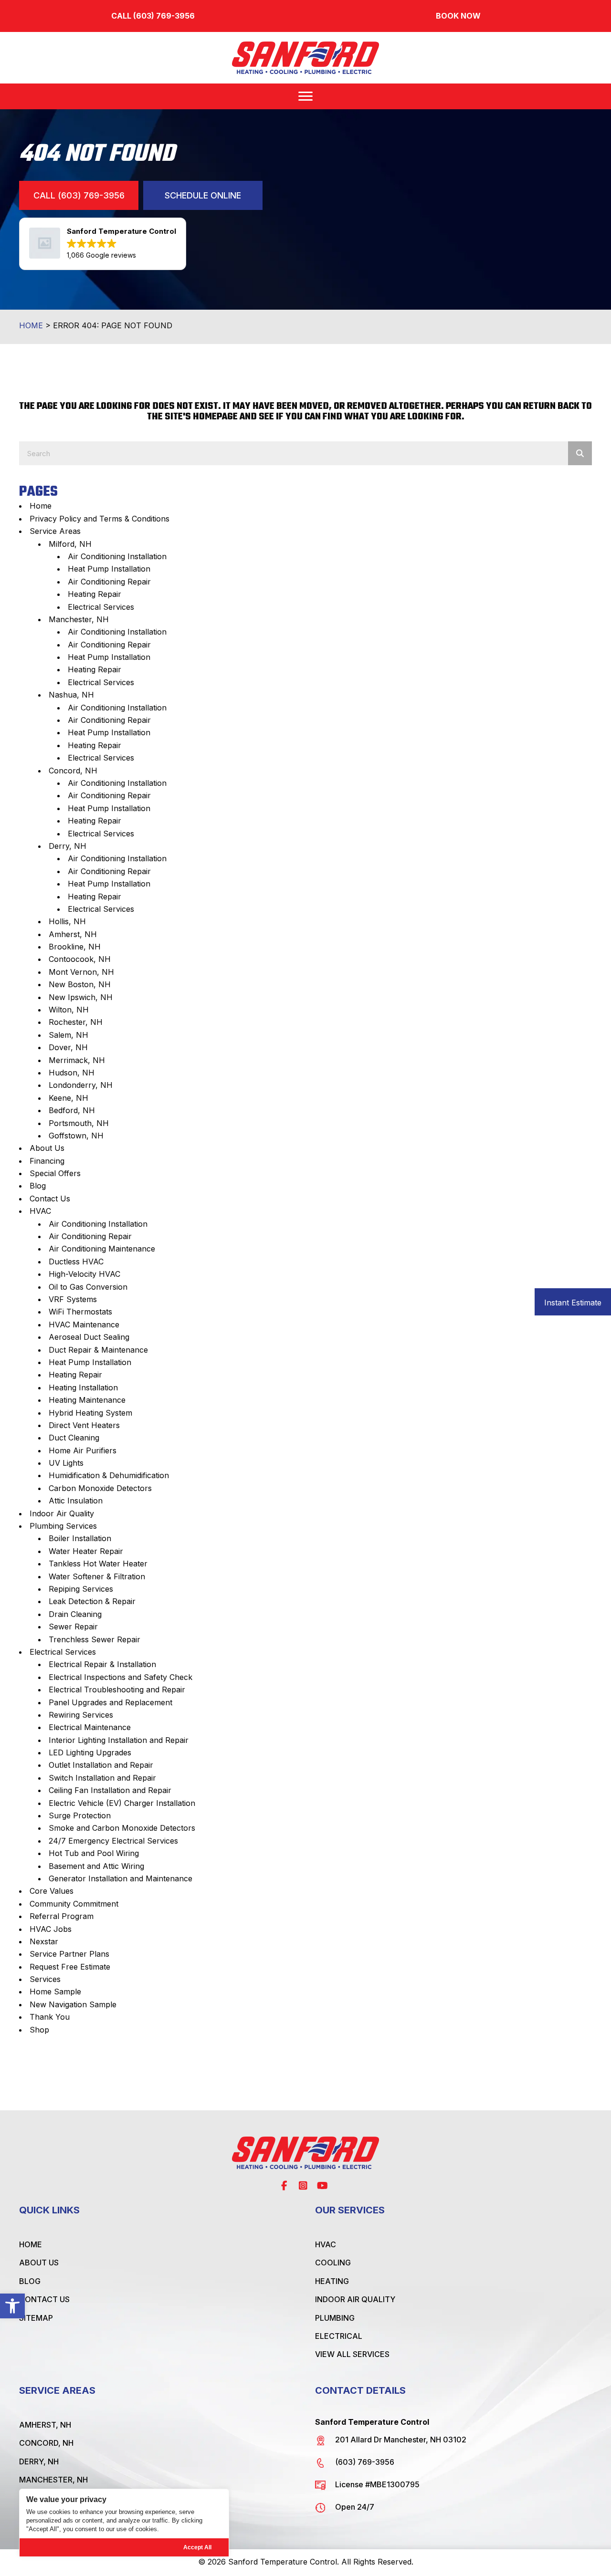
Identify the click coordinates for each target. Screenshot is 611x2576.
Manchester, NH (79, 619)
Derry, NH (68, 846)
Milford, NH (70, 544)
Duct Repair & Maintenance (98, 1350)
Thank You (50, 2017)
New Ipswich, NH (81, 997)
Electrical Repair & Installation (102, 1664)
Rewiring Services (81, 1715)
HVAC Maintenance (84, 1325)
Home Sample (55, 1992)
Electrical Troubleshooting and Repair (117, 1690)
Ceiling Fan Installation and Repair (110, 1790)
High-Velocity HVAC (84, 1274)
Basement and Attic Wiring (96, 1866)
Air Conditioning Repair (109, 582)
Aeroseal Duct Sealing (89, 1337)
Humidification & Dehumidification (109, 1475)
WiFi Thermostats (80, 1312)
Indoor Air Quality (62, 1513)
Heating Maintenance (87, 1400)
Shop (39, 2030)
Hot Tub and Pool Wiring (94, 1853)
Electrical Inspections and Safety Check (121, 1677)
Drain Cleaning (75, 1614)
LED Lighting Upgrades (90, 1752)
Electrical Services (101, 607)
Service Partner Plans (69, 1954)
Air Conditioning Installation (117, 556)
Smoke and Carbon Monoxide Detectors (122, 1828)
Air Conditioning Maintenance (102, 1249)
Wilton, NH (69, 1010)
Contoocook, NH (80, 959)
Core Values (52, 1891)
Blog (38, 1186)
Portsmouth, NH (79, 1123)
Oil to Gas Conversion (88, 1287)
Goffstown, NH (76, 1136)
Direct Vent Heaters (84, 1425)
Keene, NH (68, 1098)
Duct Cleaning (74, 1438)
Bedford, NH (72, 1110)
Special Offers (55, 1173)
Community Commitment (74, 1904)
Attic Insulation (76, 1501)
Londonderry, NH (81, 1085)
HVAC (40, 1211)
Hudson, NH (72, 1073)
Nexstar (44, 1941)
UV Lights (66, 1463)
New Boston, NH (80, 984)
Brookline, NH (75, 947)
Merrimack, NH (77, 1060)
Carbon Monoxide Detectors (100, 1488)
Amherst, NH (73, 934)
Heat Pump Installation (109, 569)
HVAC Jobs (51, 1929)
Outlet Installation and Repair (101, 1765)
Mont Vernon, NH (81, 972)
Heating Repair (95, 594)
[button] (12, 2306)
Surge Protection (80, 1815)
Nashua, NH (71, 695)
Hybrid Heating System (90, 1413)
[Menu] (305, 96)
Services (45, 1979)
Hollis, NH (67, 921)
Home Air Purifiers (83, 1450)
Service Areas (55, 531)
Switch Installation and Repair (102, 1778)
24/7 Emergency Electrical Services (113, 1841)
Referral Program (62, 1916)
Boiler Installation (80, 1538)
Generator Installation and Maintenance (121, 1878)
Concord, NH (73, 771)
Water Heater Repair (86, 1551)
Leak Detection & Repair (92, 1601)
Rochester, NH (76, 1022)
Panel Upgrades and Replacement (111, 1702)
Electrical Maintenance (90, 1727)
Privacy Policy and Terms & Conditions (100, 519)
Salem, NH (68, 1035)
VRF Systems (73, 1299)
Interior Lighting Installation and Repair (119, 1740)
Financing (47, 1161)
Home (31, 325)
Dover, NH (68, 1047)
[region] (124, 2523)
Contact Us (50, 1199)
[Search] (580, 453)
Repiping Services (81, 1589)
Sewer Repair (73, 1627)
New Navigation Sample (73, 2004)
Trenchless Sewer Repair (95, 1639)
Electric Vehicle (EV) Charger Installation (122, 1803)
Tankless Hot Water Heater (98, 1564)
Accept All (197, 2547)
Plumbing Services (63, 1526)
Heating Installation (83, 1387)
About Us (47, 1148)
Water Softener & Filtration (97, 1576)
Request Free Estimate (70, 1967)
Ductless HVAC (76, 1262)
